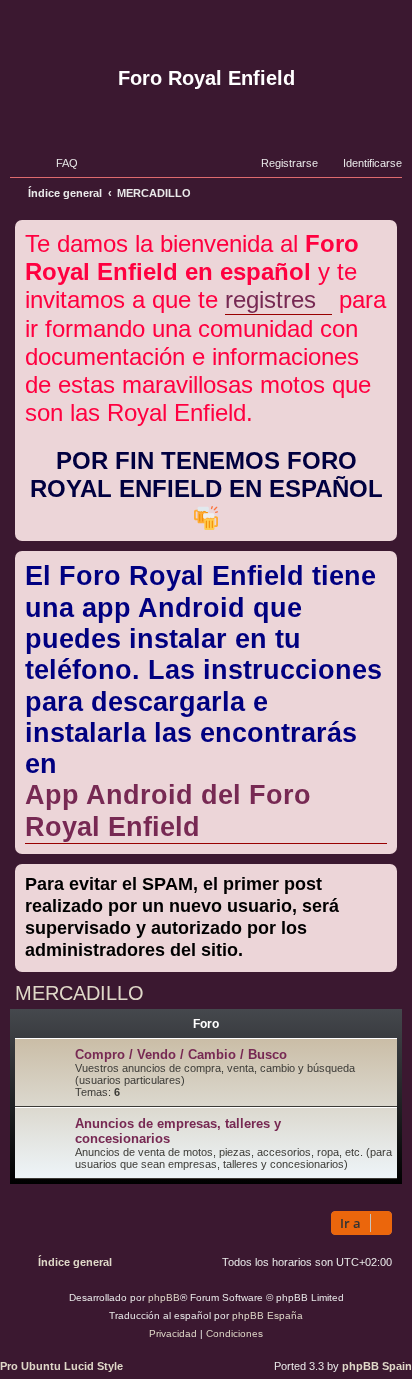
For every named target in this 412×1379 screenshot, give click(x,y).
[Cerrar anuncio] (384, 231)
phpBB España (267, 1315)
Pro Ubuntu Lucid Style (61, 1366)
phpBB (164, 1297)
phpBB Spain (377, 1366)
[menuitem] (58, 163)
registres (270, 299)
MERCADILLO (79, 993)
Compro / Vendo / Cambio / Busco (181, 1054)
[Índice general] (206, 33)
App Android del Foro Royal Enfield (168, 810)
